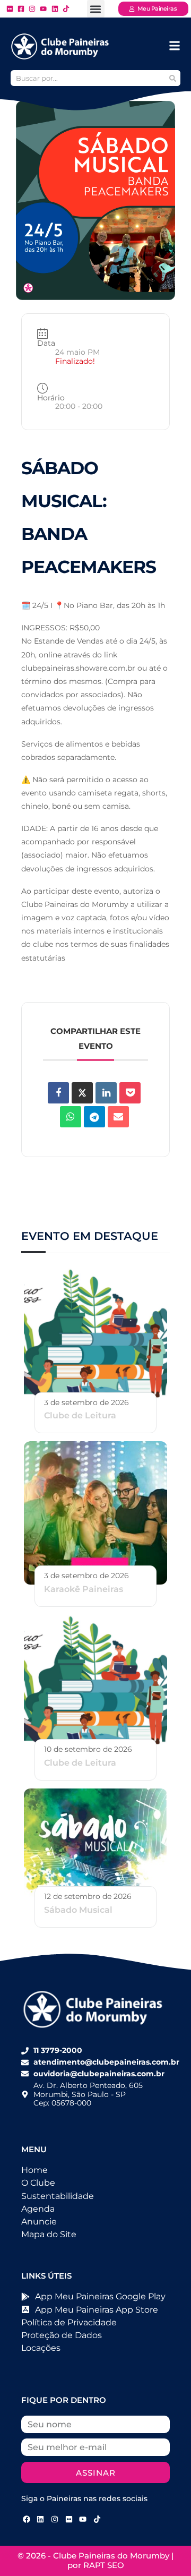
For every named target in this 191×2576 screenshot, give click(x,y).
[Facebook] (27, 2519)
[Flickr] (69, 2519)
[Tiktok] (97, 2519)
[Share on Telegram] (94, 1117)
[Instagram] (55, 2519)
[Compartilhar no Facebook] (58, 1093)
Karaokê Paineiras (84, 1589)
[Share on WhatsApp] (71, 1117)
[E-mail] (118, 1117)
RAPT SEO (104, 2565)
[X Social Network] (82, 1093)
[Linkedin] (106, 1093)
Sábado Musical (78, 1910)
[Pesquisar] (172, 78)
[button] (96, 9)
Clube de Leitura (80, 1415)
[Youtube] (83, 2519)
